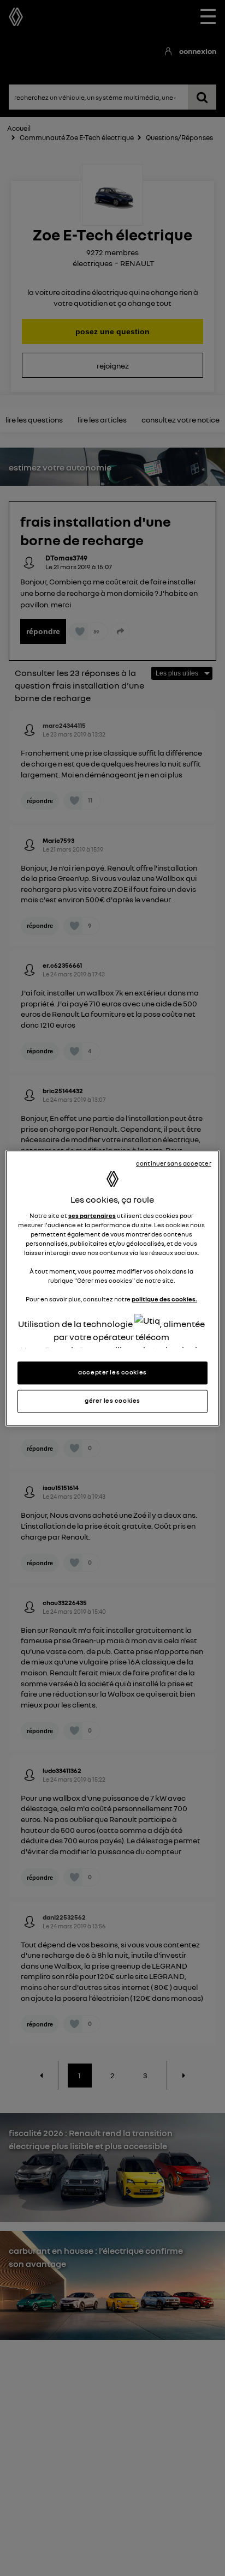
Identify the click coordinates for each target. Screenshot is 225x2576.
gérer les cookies (112, 1401)
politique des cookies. (164, 1300)
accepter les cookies (112, 1372)
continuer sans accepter (174, 1163)
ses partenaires (92, 1216)
